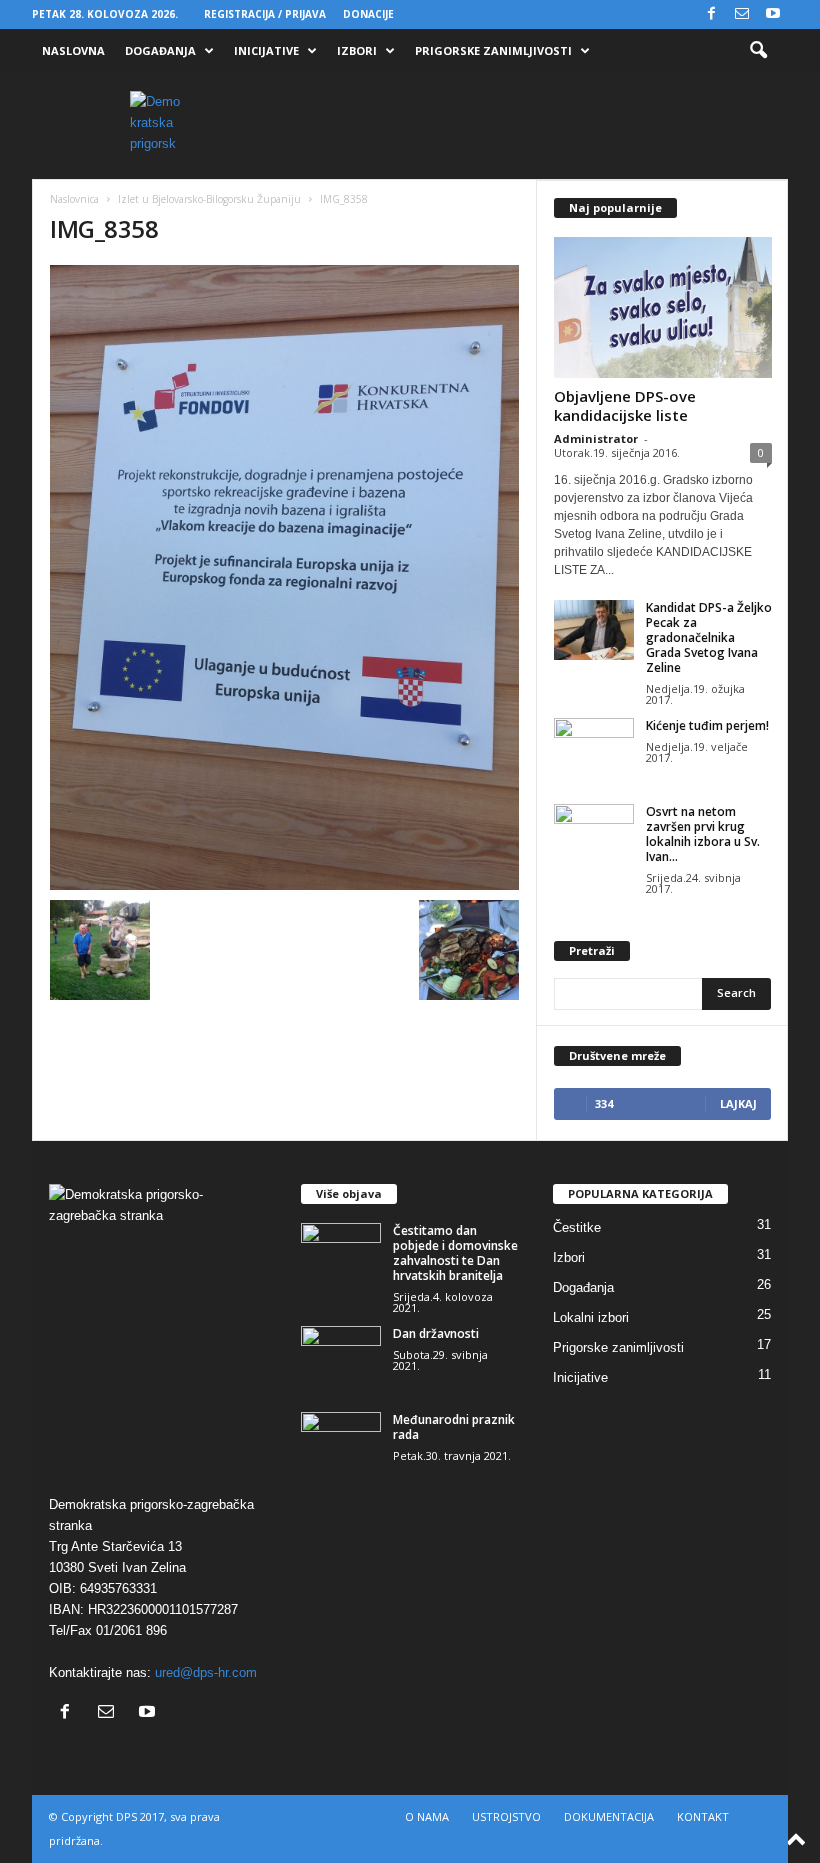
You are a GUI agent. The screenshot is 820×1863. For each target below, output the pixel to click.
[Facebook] (711, 14)
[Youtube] (773, 14)
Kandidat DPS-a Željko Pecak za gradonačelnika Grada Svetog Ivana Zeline (709, 637)
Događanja (160, 50)
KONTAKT (703, 1816)
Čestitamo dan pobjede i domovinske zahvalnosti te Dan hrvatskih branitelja (455, 1253)
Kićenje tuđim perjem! (707, 725)
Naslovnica (74, 199)
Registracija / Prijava (265, 14)
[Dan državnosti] (341, 1356)
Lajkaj (738, 1103)
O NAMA (427, 1816)
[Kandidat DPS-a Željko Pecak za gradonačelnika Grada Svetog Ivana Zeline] (594, 630)
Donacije (368, 14)
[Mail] (742, 14)
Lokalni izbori (591, 1317)
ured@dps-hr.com (206, 1672)
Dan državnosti (436, 1333)
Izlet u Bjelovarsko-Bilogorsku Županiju (209, 199)
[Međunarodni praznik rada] (341, 1442)
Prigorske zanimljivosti (493, 50)
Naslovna (73, 50)
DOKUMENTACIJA (609, 1816)
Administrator (596, 438)
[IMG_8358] (284, 577)
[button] (758, 51)
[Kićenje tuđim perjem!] (594, 748)
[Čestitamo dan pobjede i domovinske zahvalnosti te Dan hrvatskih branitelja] (341, 1253)
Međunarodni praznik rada (454, 1427)
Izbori (357, 50)
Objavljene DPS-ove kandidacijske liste (625, 405)
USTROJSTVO (506, 1816)
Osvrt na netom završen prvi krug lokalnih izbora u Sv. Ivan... (703, 834)
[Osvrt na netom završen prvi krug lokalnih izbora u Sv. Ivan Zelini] (594, 834)
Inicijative (266, 50)
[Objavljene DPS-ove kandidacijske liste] (663, 307)
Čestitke (577, 1227)
